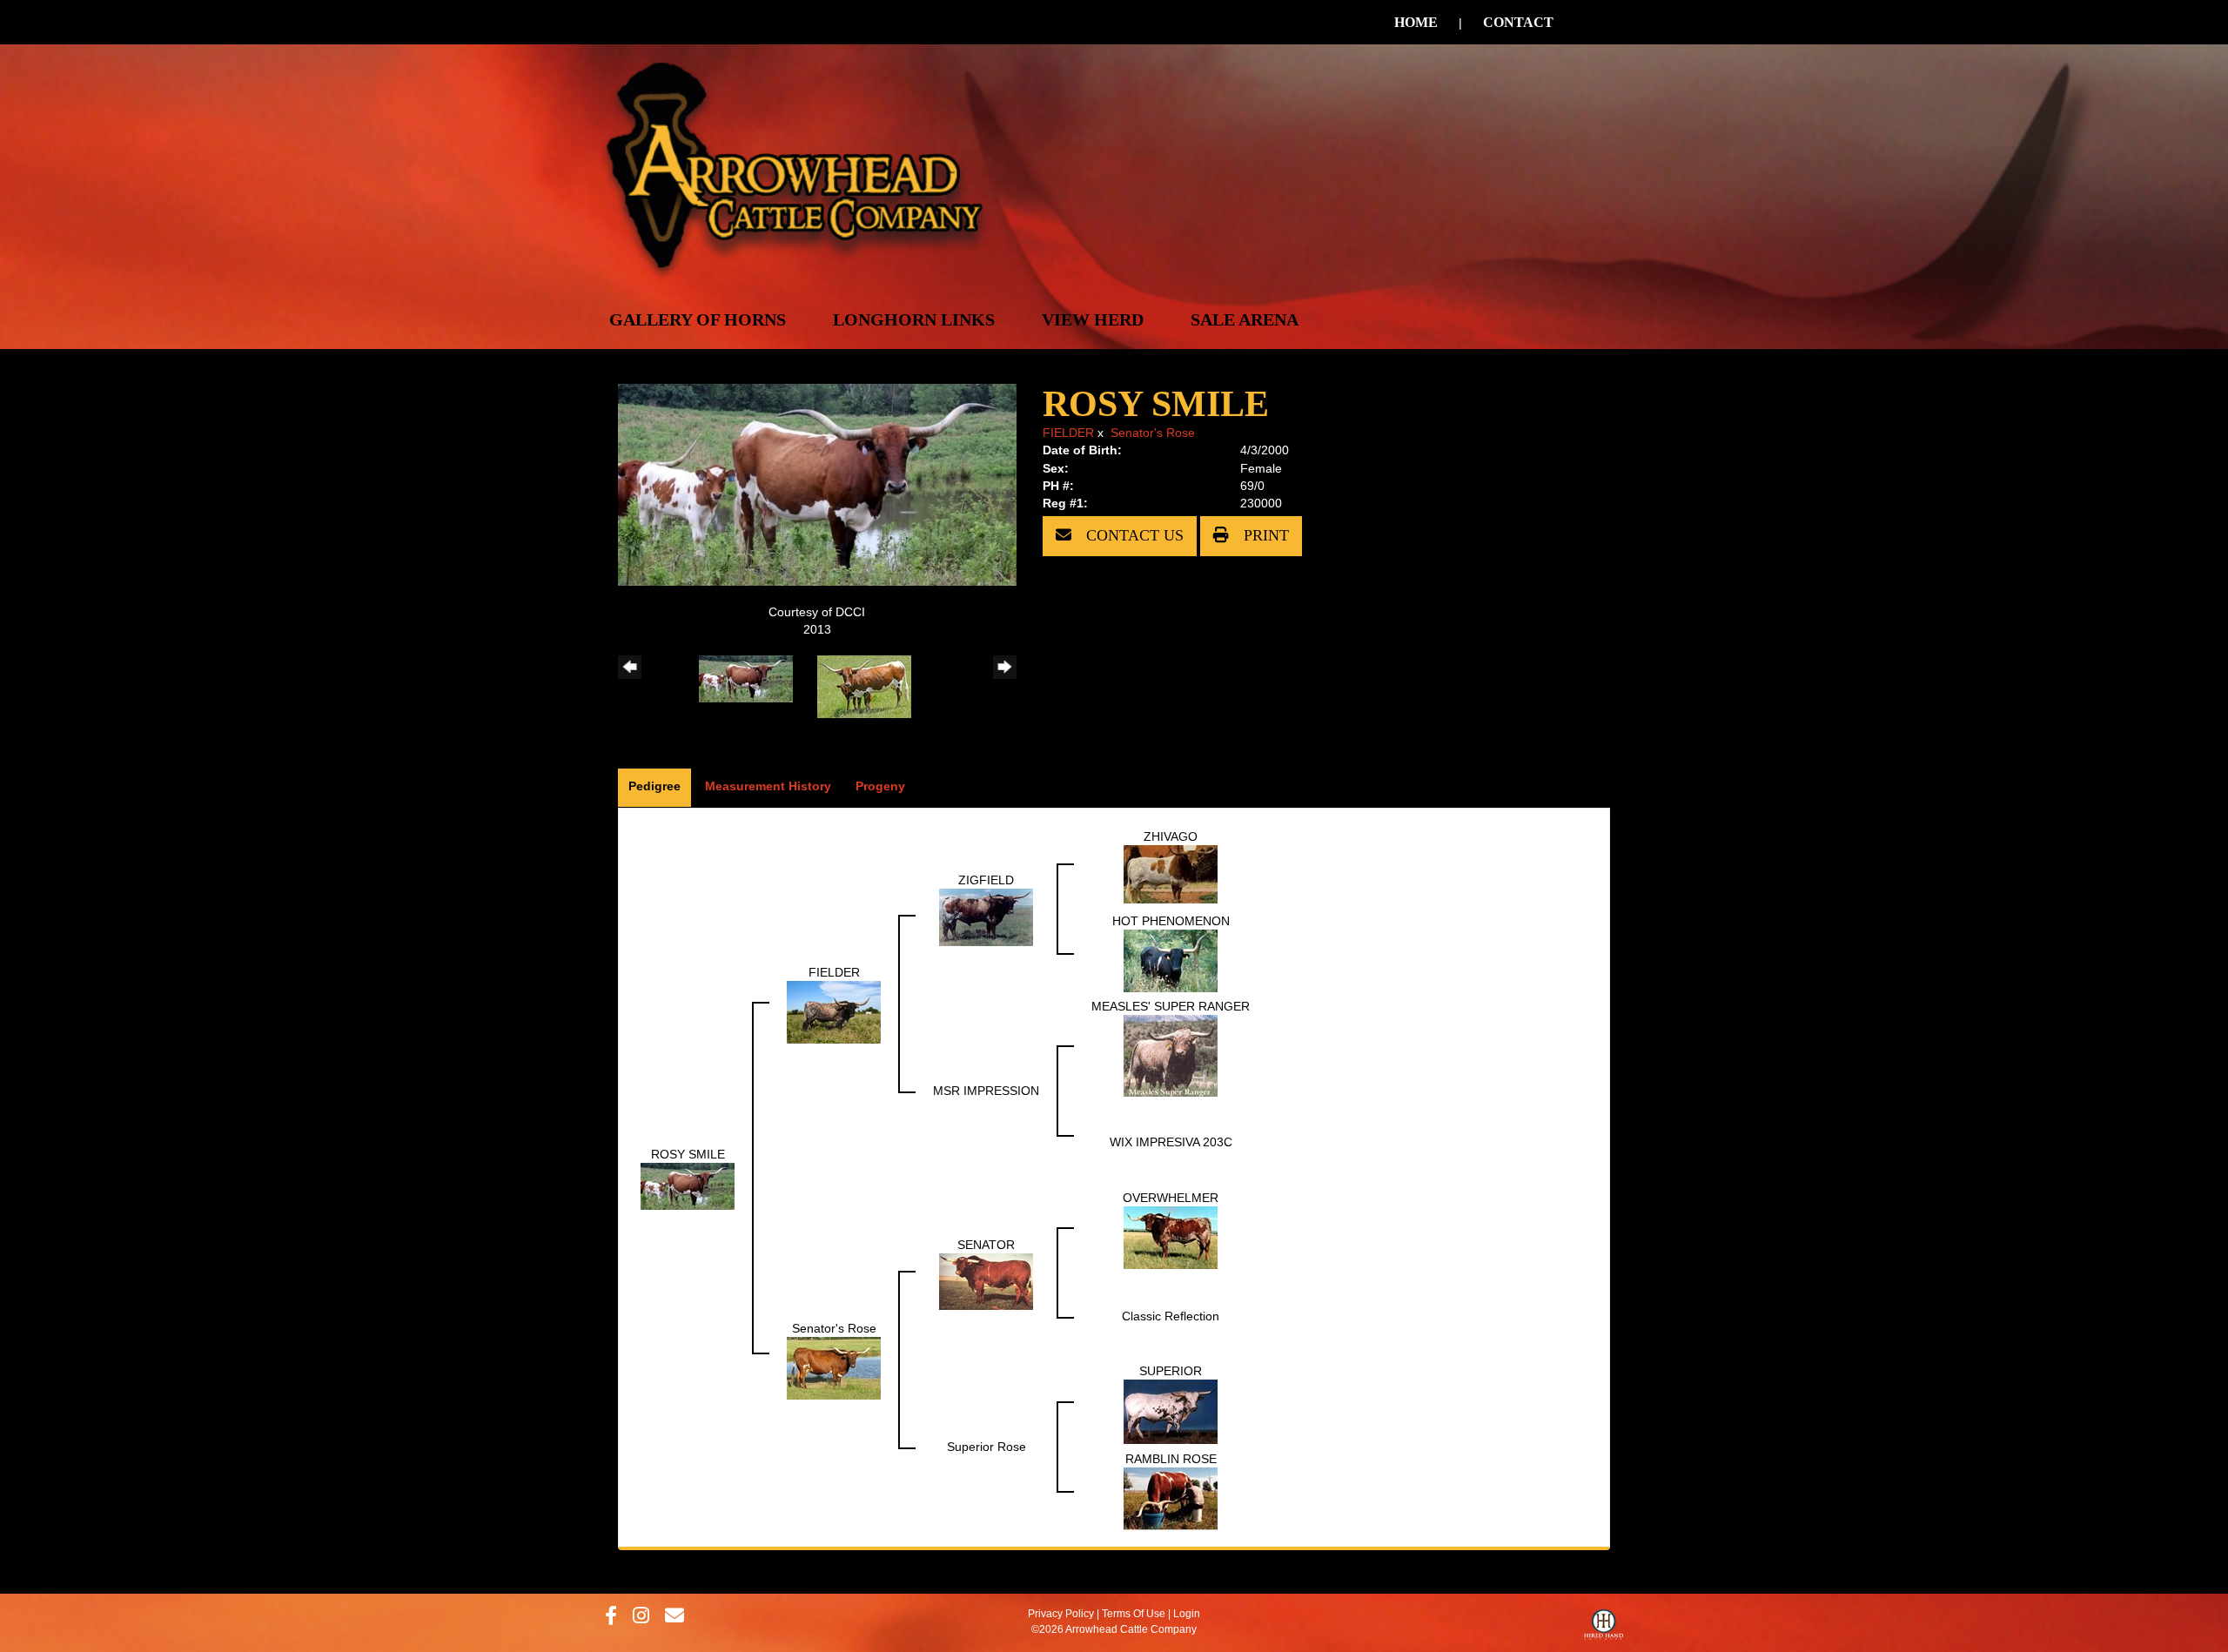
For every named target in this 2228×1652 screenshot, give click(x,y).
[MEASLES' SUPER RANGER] (1171, 1055)
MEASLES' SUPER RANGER (1171, 1006)
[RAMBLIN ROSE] (1171, 1498)
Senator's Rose (1153, 433)
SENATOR (986, 1245)
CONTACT (1518, 22)
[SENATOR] (986, 1280)
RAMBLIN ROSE (1171, 1459)
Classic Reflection (1171, 1316)
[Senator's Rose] (834, 1367)
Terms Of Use (1134, 1614)
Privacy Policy (1061, 1614)
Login (1187, 1614)
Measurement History (768, 786)
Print (1264, 535)
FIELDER (1068, 433)
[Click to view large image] (817, 484)
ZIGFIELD (986, 880)
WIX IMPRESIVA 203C (1171, 1142)
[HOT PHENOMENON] (1171, 960)
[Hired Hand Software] (1604, 1628)
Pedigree (654, 786)
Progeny (880, 786)
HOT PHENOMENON (1171, 921)
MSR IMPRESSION (986, 1091)
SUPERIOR (1171, 1371)
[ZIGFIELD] (986, 917)
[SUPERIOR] (1171, 1411)
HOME (1416, 22)
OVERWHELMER (1171, 1198)
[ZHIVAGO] (1171, 873)
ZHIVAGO (1171, 836)
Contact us (1133, 535)
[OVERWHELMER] (1171, 1237)
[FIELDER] (834, 1011)
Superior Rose (986, 1447)
